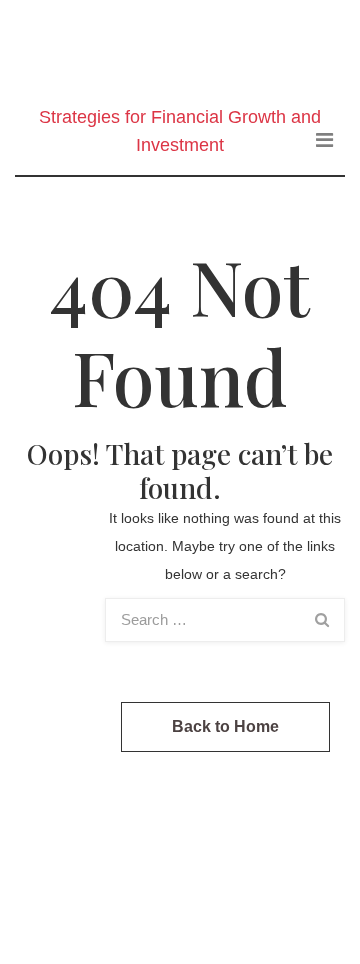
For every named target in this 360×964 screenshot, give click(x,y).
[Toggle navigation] (324, 140)
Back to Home (225, 726)
